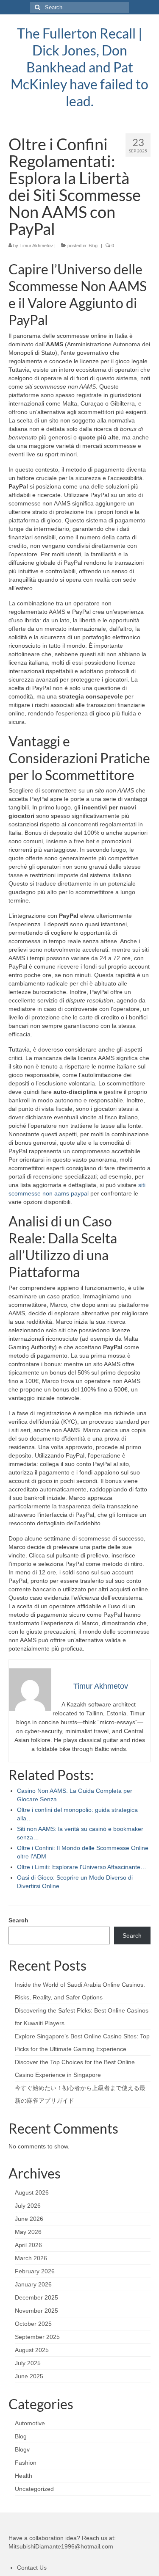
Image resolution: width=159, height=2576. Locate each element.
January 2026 (33, 2284)
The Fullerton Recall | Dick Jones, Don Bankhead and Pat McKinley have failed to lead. (79, 67)
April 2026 (28, 2245)
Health (24, 2476)
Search (18, 1920)
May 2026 (28, 2232)
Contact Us (32, 2568)
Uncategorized (34, 2489)
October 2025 (33, 2324)
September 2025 (37, 2337)
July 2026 (28, 2206)
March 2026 (31, 2258)
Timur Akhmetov (36, 246)
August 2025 (32, 2350)
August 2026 (32, 2192)
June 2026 (29, 2219)
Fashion (26, 2463)
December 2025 (36, 2297)
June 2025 (29, 2376)
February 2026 (35, 2271)
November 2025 (36, 2311)
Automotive (30, 2423)
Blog (93, 246)
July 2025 (28, 2363)
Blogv (22, 2449)
